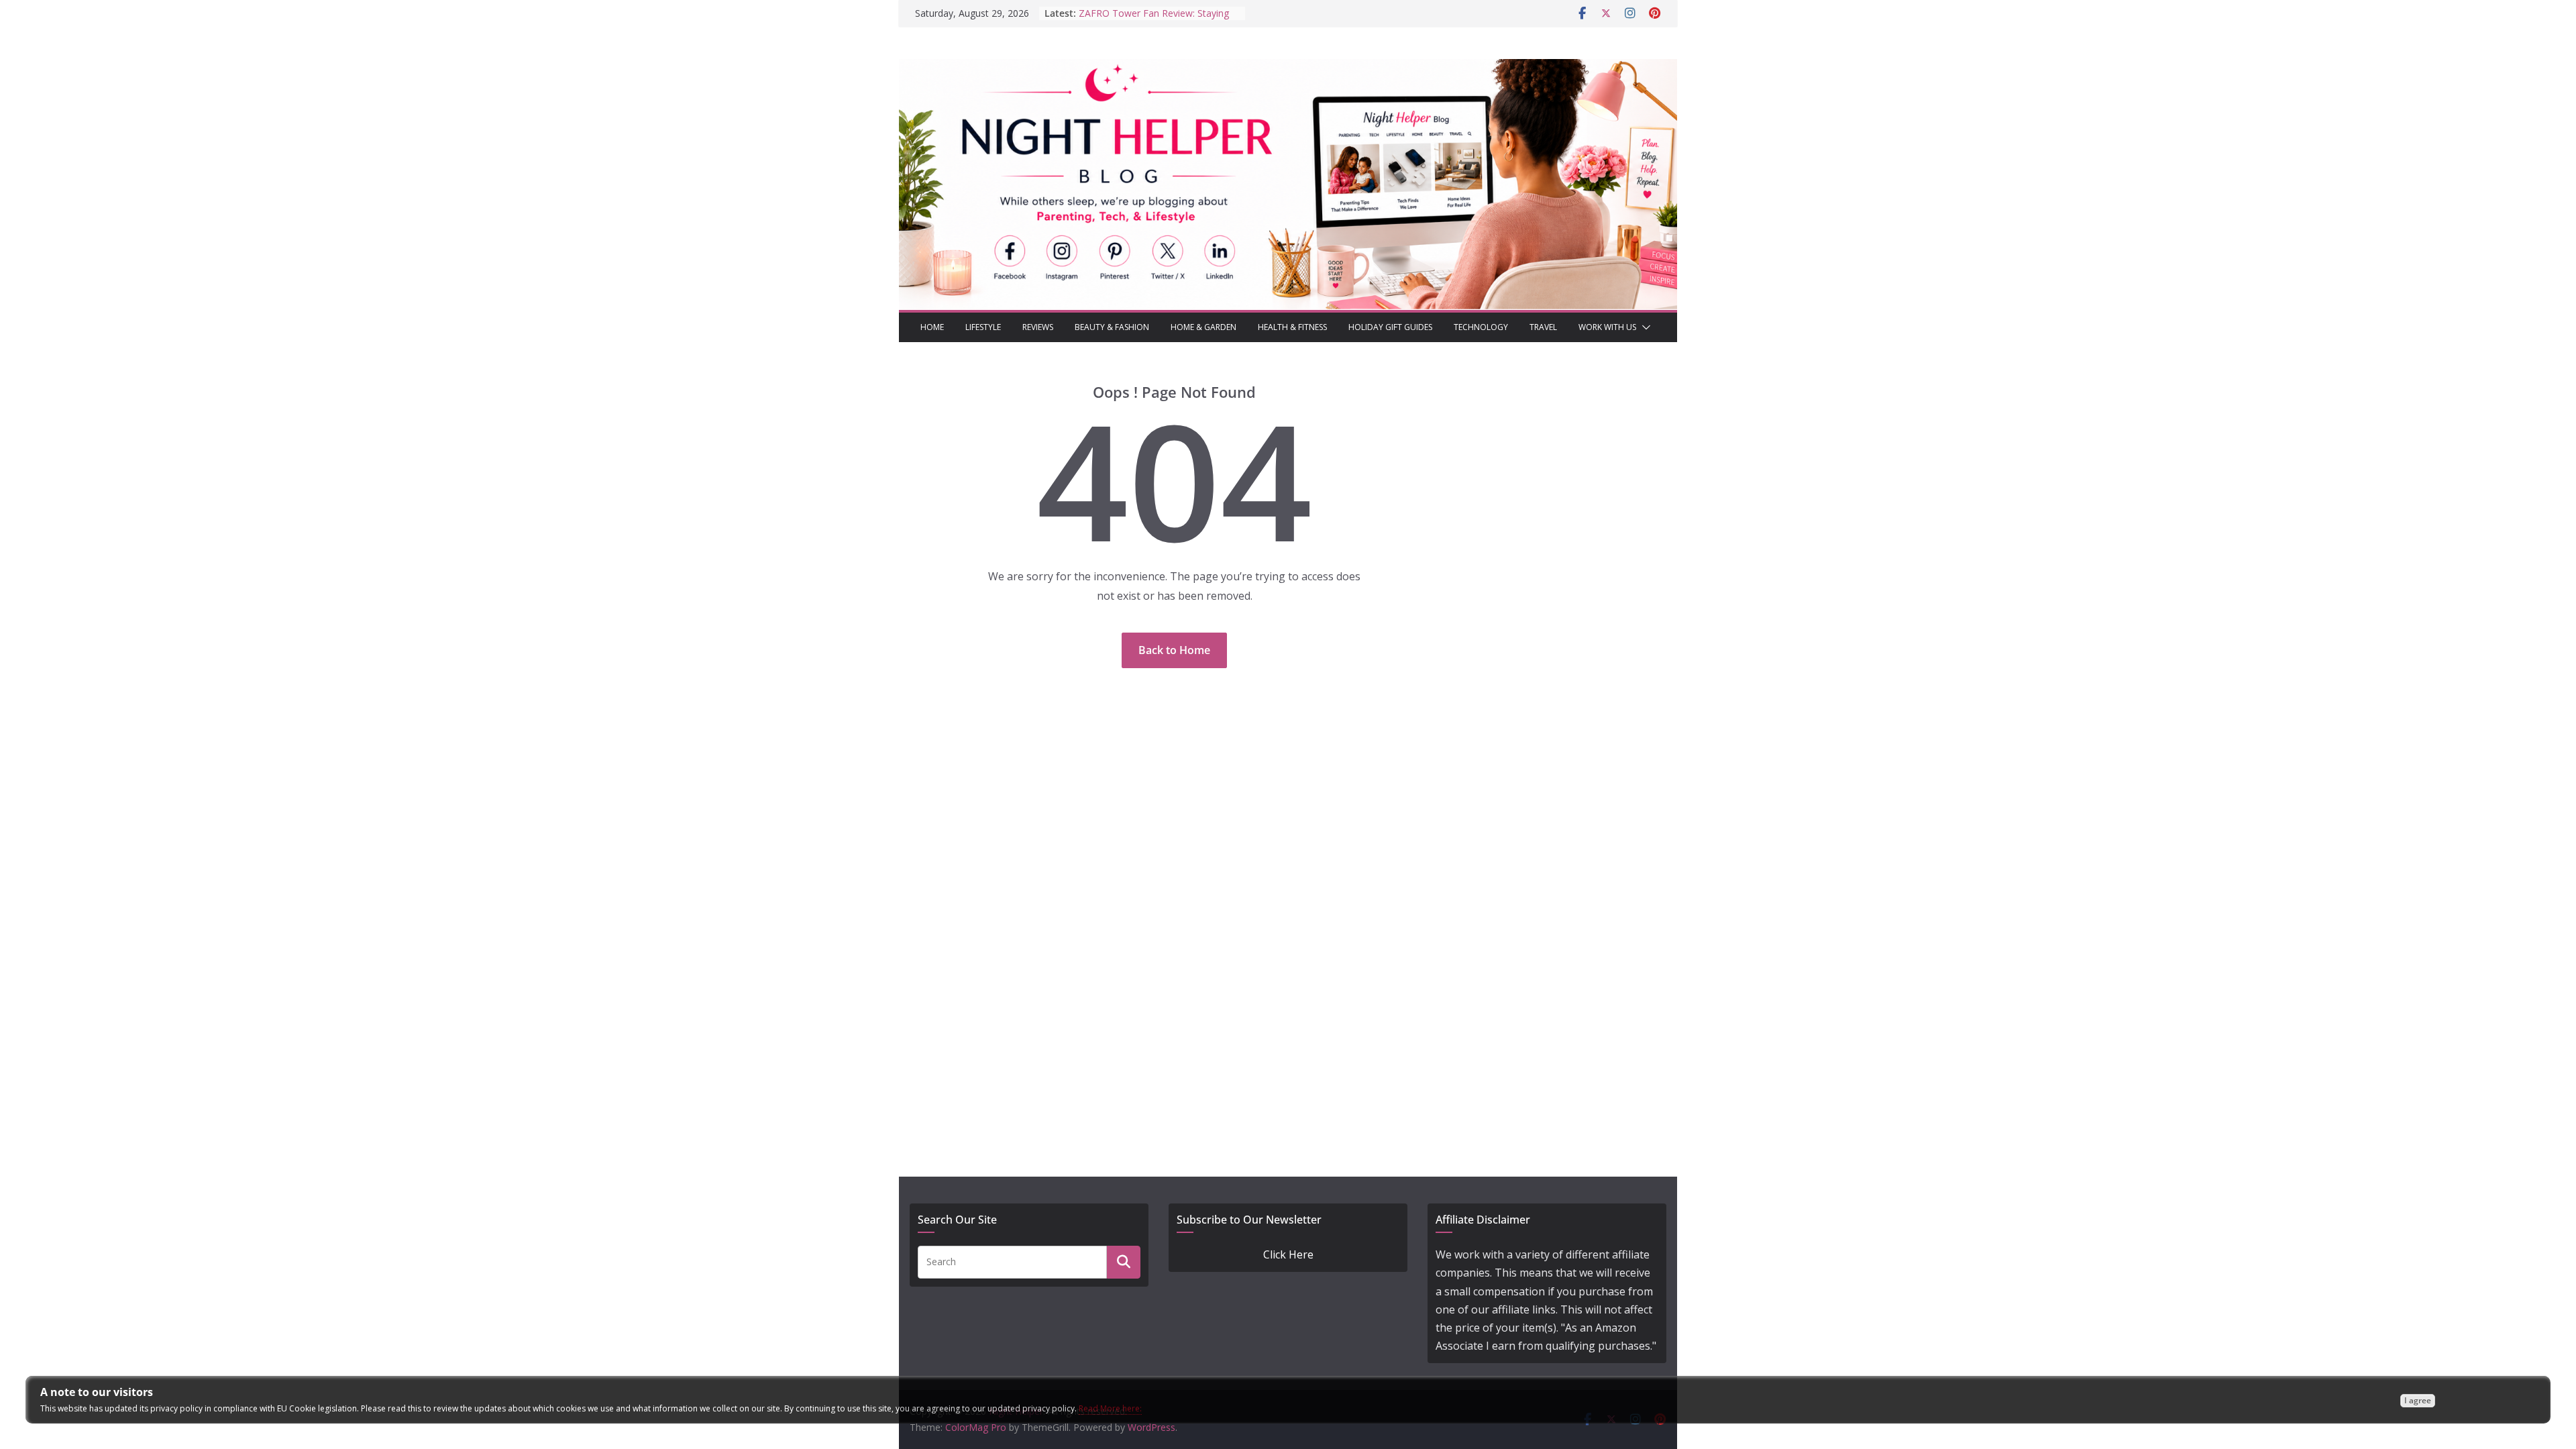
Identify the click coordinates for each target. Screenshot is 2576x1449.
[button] (1644, 327)
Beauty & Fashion (1112, 327)
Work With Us (1607, 327)
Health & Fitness (1292, 327)
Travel (1543, 327)
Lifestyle (983, 327)
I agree (2418, 1400)
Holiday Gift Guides (1390, 327)
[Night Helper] (1288, 68)
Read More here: (1110, 1408)
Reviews (1038, 327)
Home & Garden (1203, 327)
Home (932, 327)
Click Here (1288, 1254)
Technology (1481, 327)
